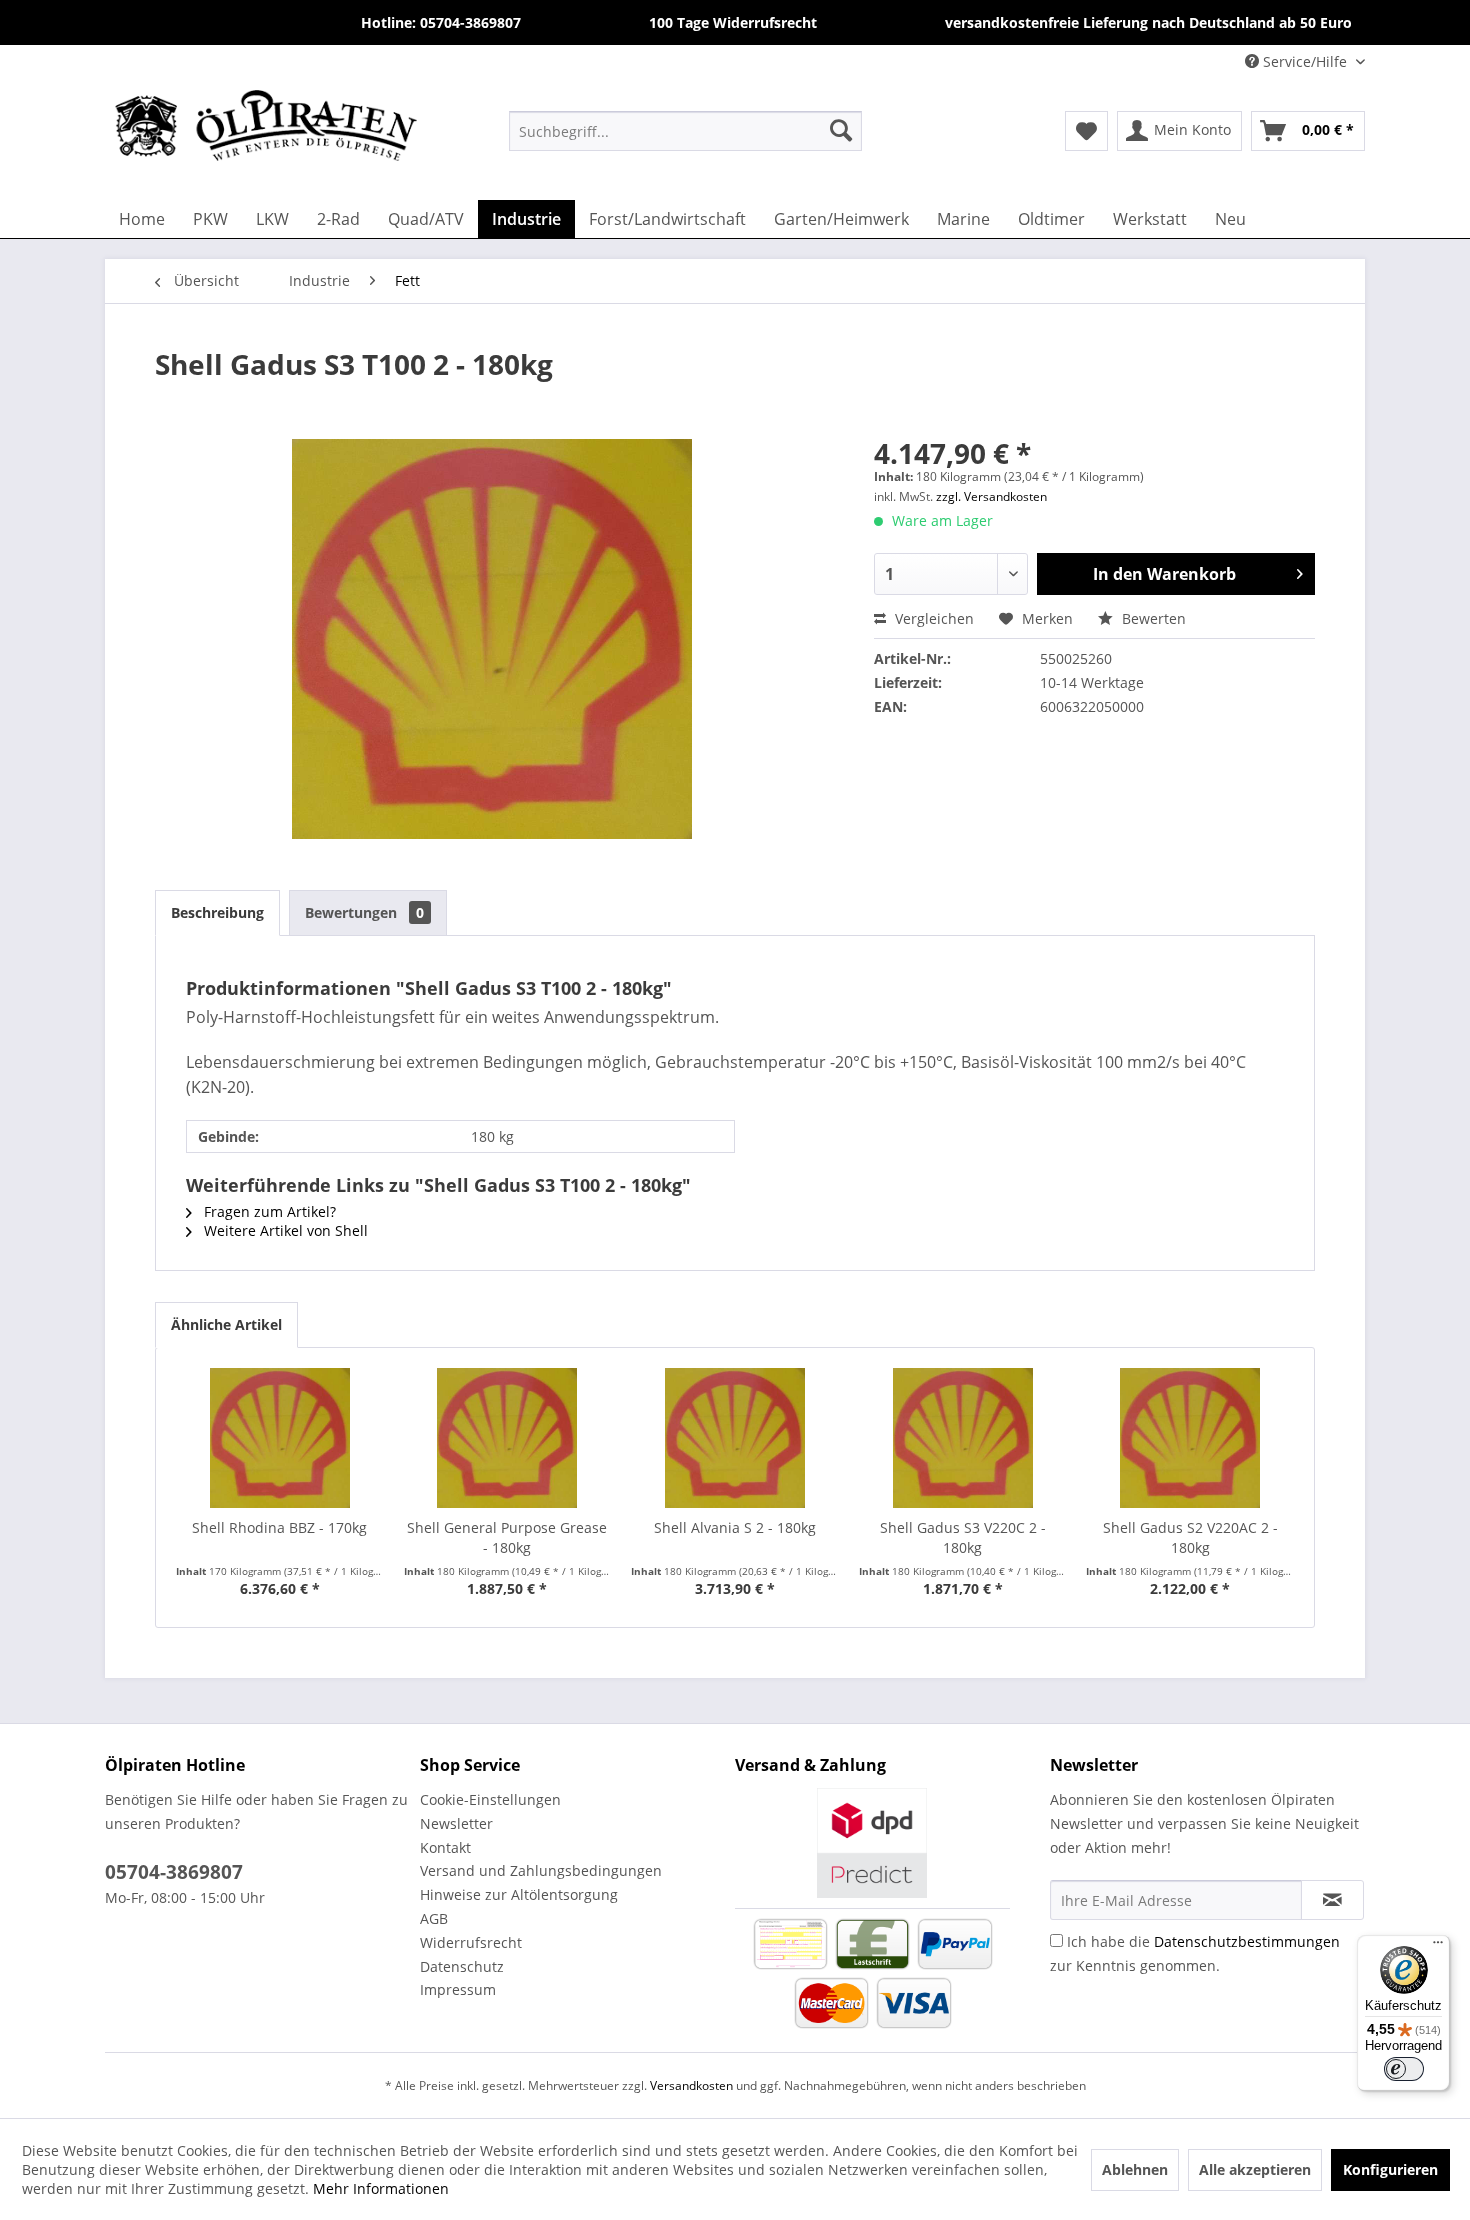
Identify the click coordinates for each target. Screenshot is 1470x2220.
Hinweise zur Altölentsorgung (519, 1894)
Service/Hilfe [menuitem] (1305, 61)
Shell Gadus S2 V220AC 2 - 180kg (1190, 1537)
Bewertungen (364, 912)
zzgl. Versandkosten (991, 496)
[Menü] (1438, 1947)
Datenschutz (462, 1966)
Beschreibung (217, 912)
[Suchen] (841, 130)
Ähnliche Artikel (226, 1324)
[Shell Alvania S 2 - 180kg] (735, 1438)
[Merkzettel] (1086, 131)
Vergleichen (932, 618)
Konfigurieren (1390, 2169)
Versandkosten (691, 2085)
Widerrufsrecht (471, 1942)
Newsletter (456, 1823)
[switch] (1404, 2069)
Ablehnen (1135, 2169)
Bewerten (1152, 618)
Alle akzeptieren (1255, 2169)
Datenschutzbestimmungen (1247, 1941)
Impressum (458, 1989)
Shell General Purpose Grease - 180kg (507, 1537)
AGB (434, 1918)
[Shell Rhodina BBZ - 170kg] (280, 1438)
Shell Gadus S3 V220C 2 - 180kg (963, 1537)
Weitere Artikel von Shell (284, 1230)
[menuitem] (685, 130)
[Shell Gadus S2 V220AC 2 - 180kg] (1190, 1438)
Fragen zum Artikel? (268, 1211)
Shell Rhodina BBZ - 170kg (279, 1527)
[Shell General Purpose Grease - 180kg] (508, 1438)
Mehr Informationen (381, 2188)
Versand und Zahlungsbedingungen (541, 1870)
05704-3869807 (174, 1872)
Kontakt (445, 1847)
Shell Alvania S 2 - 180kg (735, 1527)
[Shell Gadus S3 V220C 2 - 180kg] (963, 1438)
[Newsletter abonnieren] (1332, 1900)
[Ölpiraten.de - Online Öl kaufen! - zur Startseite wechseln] (266, 130)
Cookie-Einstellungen (490, 1799)
